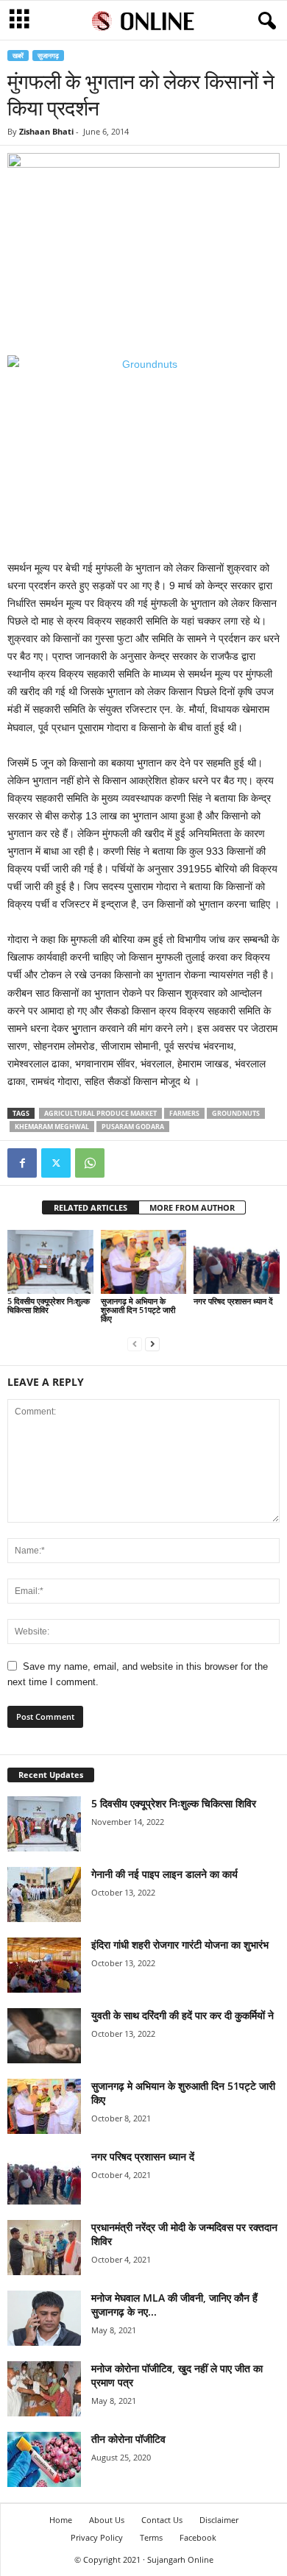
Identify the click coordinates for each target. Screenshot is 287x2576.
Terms (151, 2537)
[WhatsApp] (90, 1163)
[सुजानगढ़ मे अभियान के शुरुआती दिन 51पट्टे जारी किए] (144, 1262)
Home (61, 2520)
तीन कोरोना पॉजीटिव (128, 2439)
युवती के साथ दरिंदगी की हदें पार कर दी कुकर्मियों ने (183, 2015)
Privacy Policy (97, 2537)
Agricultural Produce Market (100, 1113)
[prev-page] (135, 1344)
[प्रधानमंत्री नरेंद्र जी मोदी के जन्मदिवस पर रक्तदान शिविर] (44, 2248)
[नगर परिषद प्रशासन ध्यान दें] (237, 1262)
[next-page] (152, 1344)
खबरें (18, 56)
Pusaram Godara (133, 1127)
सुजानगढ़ (48, 56)
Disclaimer (219, 2520)
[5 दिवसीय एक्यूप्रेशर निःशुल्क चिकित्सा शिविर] (50, 1262)
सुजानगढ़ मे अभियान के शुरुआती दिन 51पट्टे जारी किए (138, 1310)
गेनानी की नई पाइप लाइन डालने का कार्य (164, 1874)
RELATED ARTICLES (91, 1207)
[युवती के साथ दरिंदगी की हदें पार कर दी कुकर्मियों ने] (44, 2036)
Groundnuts (236, 1113)
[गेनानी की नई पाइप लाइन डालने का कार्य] (44, 1894)
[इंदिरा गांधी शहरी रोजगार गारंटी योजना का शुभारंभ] (44, 1965)
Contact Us (162, 2520)
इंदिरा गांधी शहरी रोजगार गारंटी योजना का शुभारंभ (180, 1945)
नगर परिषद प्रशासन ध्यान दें (233, 1301)
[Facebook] (22, 1163)
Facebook (198, 2537)
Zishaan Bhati (46, 131)
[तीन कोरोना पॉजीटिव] (44, 2459)
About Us (107, 2520)
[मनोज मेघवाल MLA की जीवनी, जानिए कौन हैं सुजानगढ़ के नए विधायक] (44, 2318)
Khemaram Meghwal (52, 1127)
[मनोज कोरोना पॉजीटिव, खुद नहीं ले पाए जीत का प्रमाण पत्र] (44, 2389)
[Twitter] (56, 1163)
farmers (184, 1113)
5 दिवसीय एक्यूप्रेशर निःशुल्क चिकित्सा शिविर (49, 1305)
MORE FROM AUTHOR (192, 1207)
